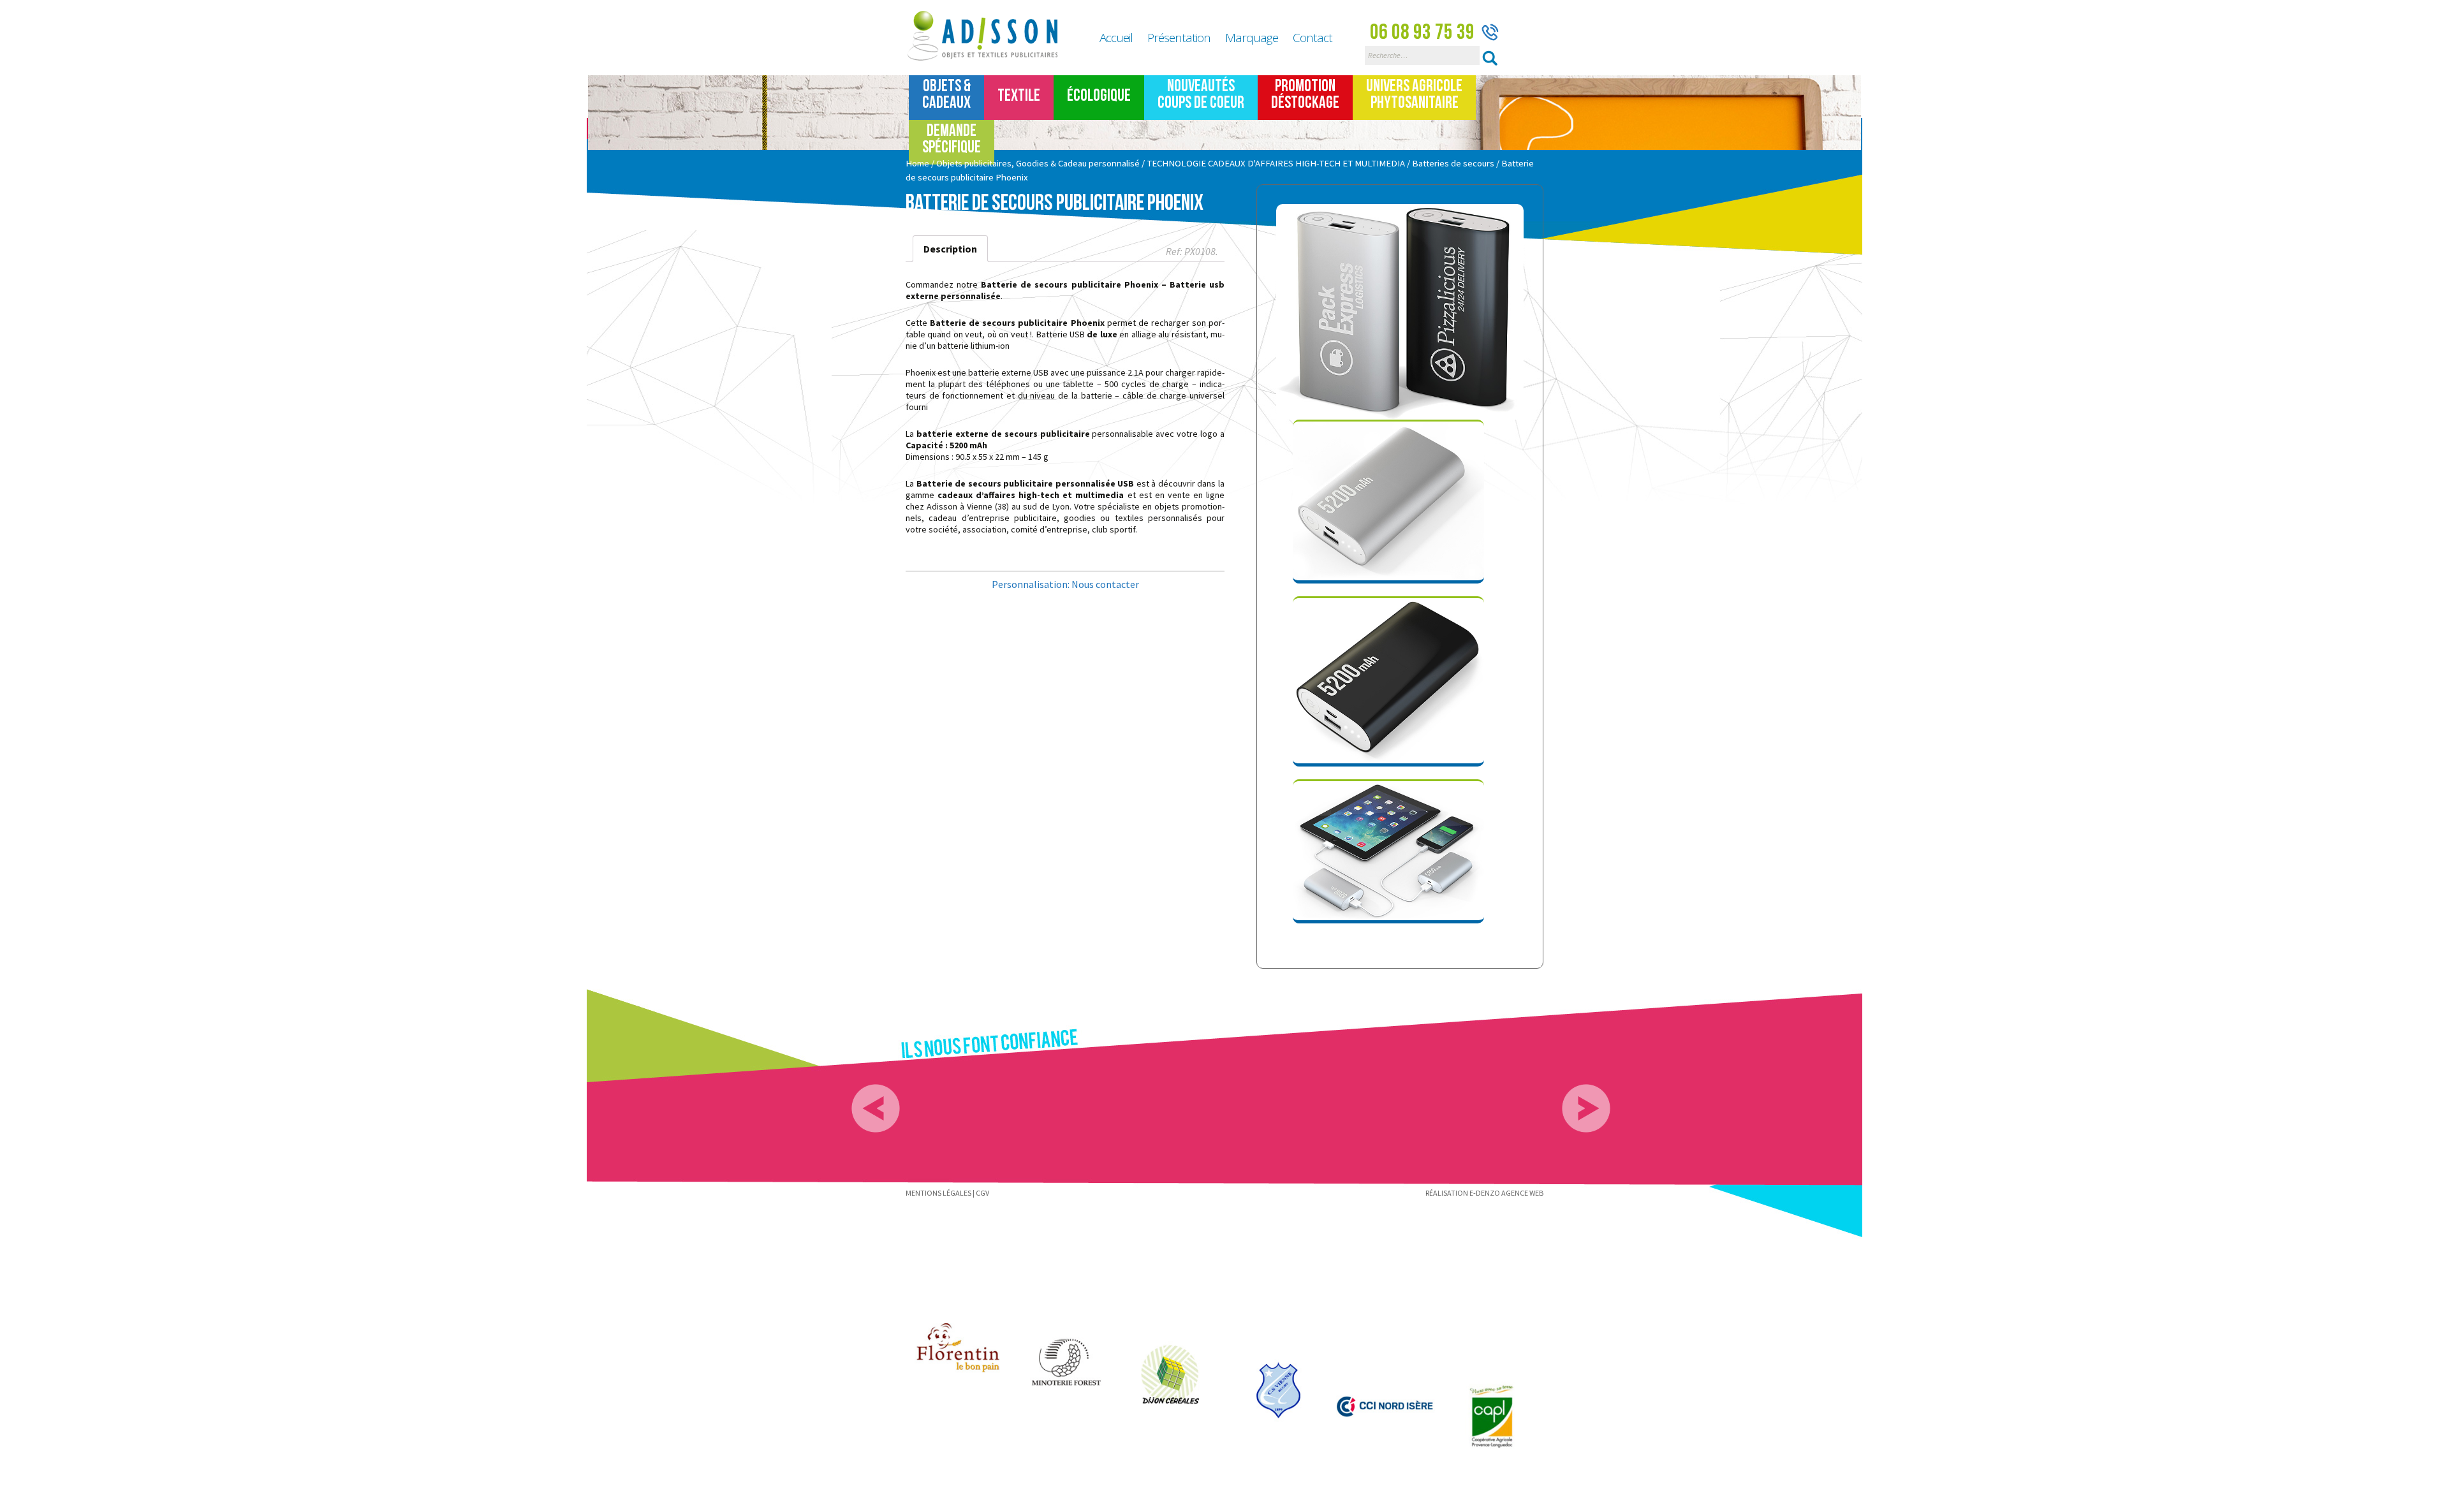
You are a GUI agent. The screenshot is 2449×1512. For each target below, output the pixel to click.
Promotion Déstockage (1305, 95)
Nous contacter (1105, 584)
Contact (1313, 38)
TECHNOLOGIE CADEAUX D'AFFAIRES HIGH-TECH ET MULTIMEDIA (1276, 163)
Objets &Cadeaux (946, 95)
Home (917, 163)
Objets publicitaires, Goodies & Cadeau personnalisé (1038, 163)
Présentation (1179, 38)
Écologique (1099, 96)
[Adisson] (990, 36)
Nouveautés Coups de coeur (1201, 95)
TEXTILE (1019, 96)
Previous (876, 1108)
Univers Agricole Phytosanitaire (1414, 95)
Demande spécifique (952, 139)
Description (950, 249)
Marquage (1252, 38)
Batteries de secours (1453, 163)
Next (1586, 1108)
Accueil (1116, 38)
